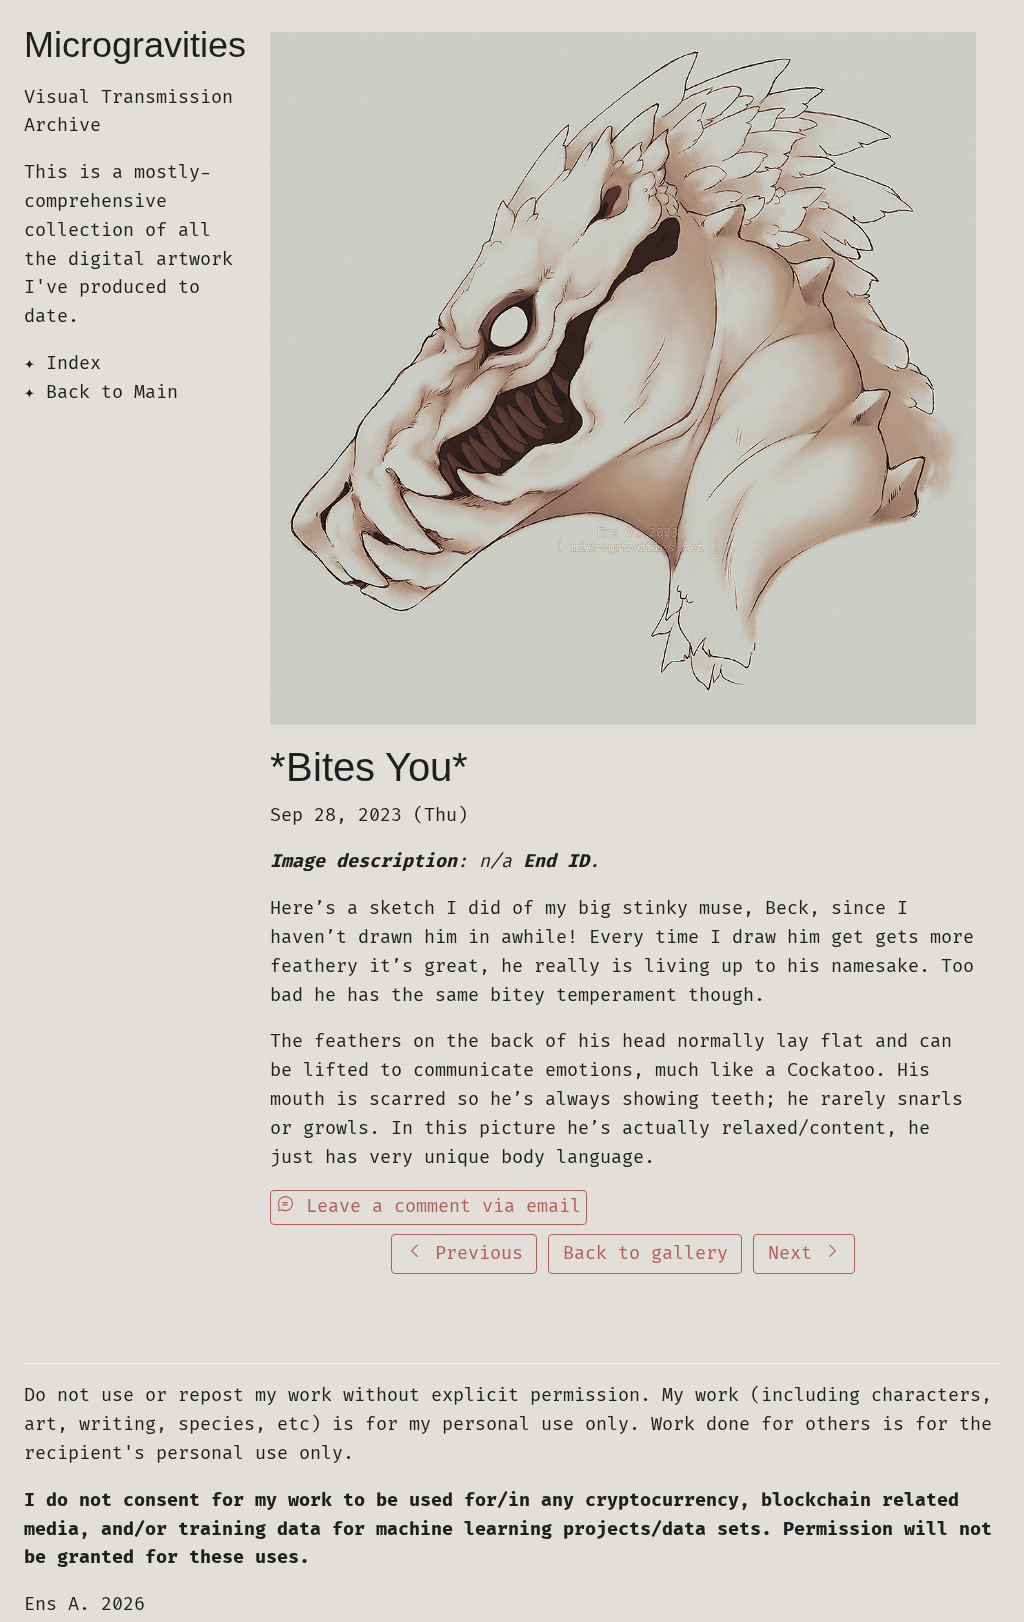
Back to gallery (645, 1253)
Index (73, 363)
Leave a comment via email (438, 1206)
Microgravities (135, 44)
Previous (473, 1253)
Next (795, 1253)
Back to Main (112, 392)
